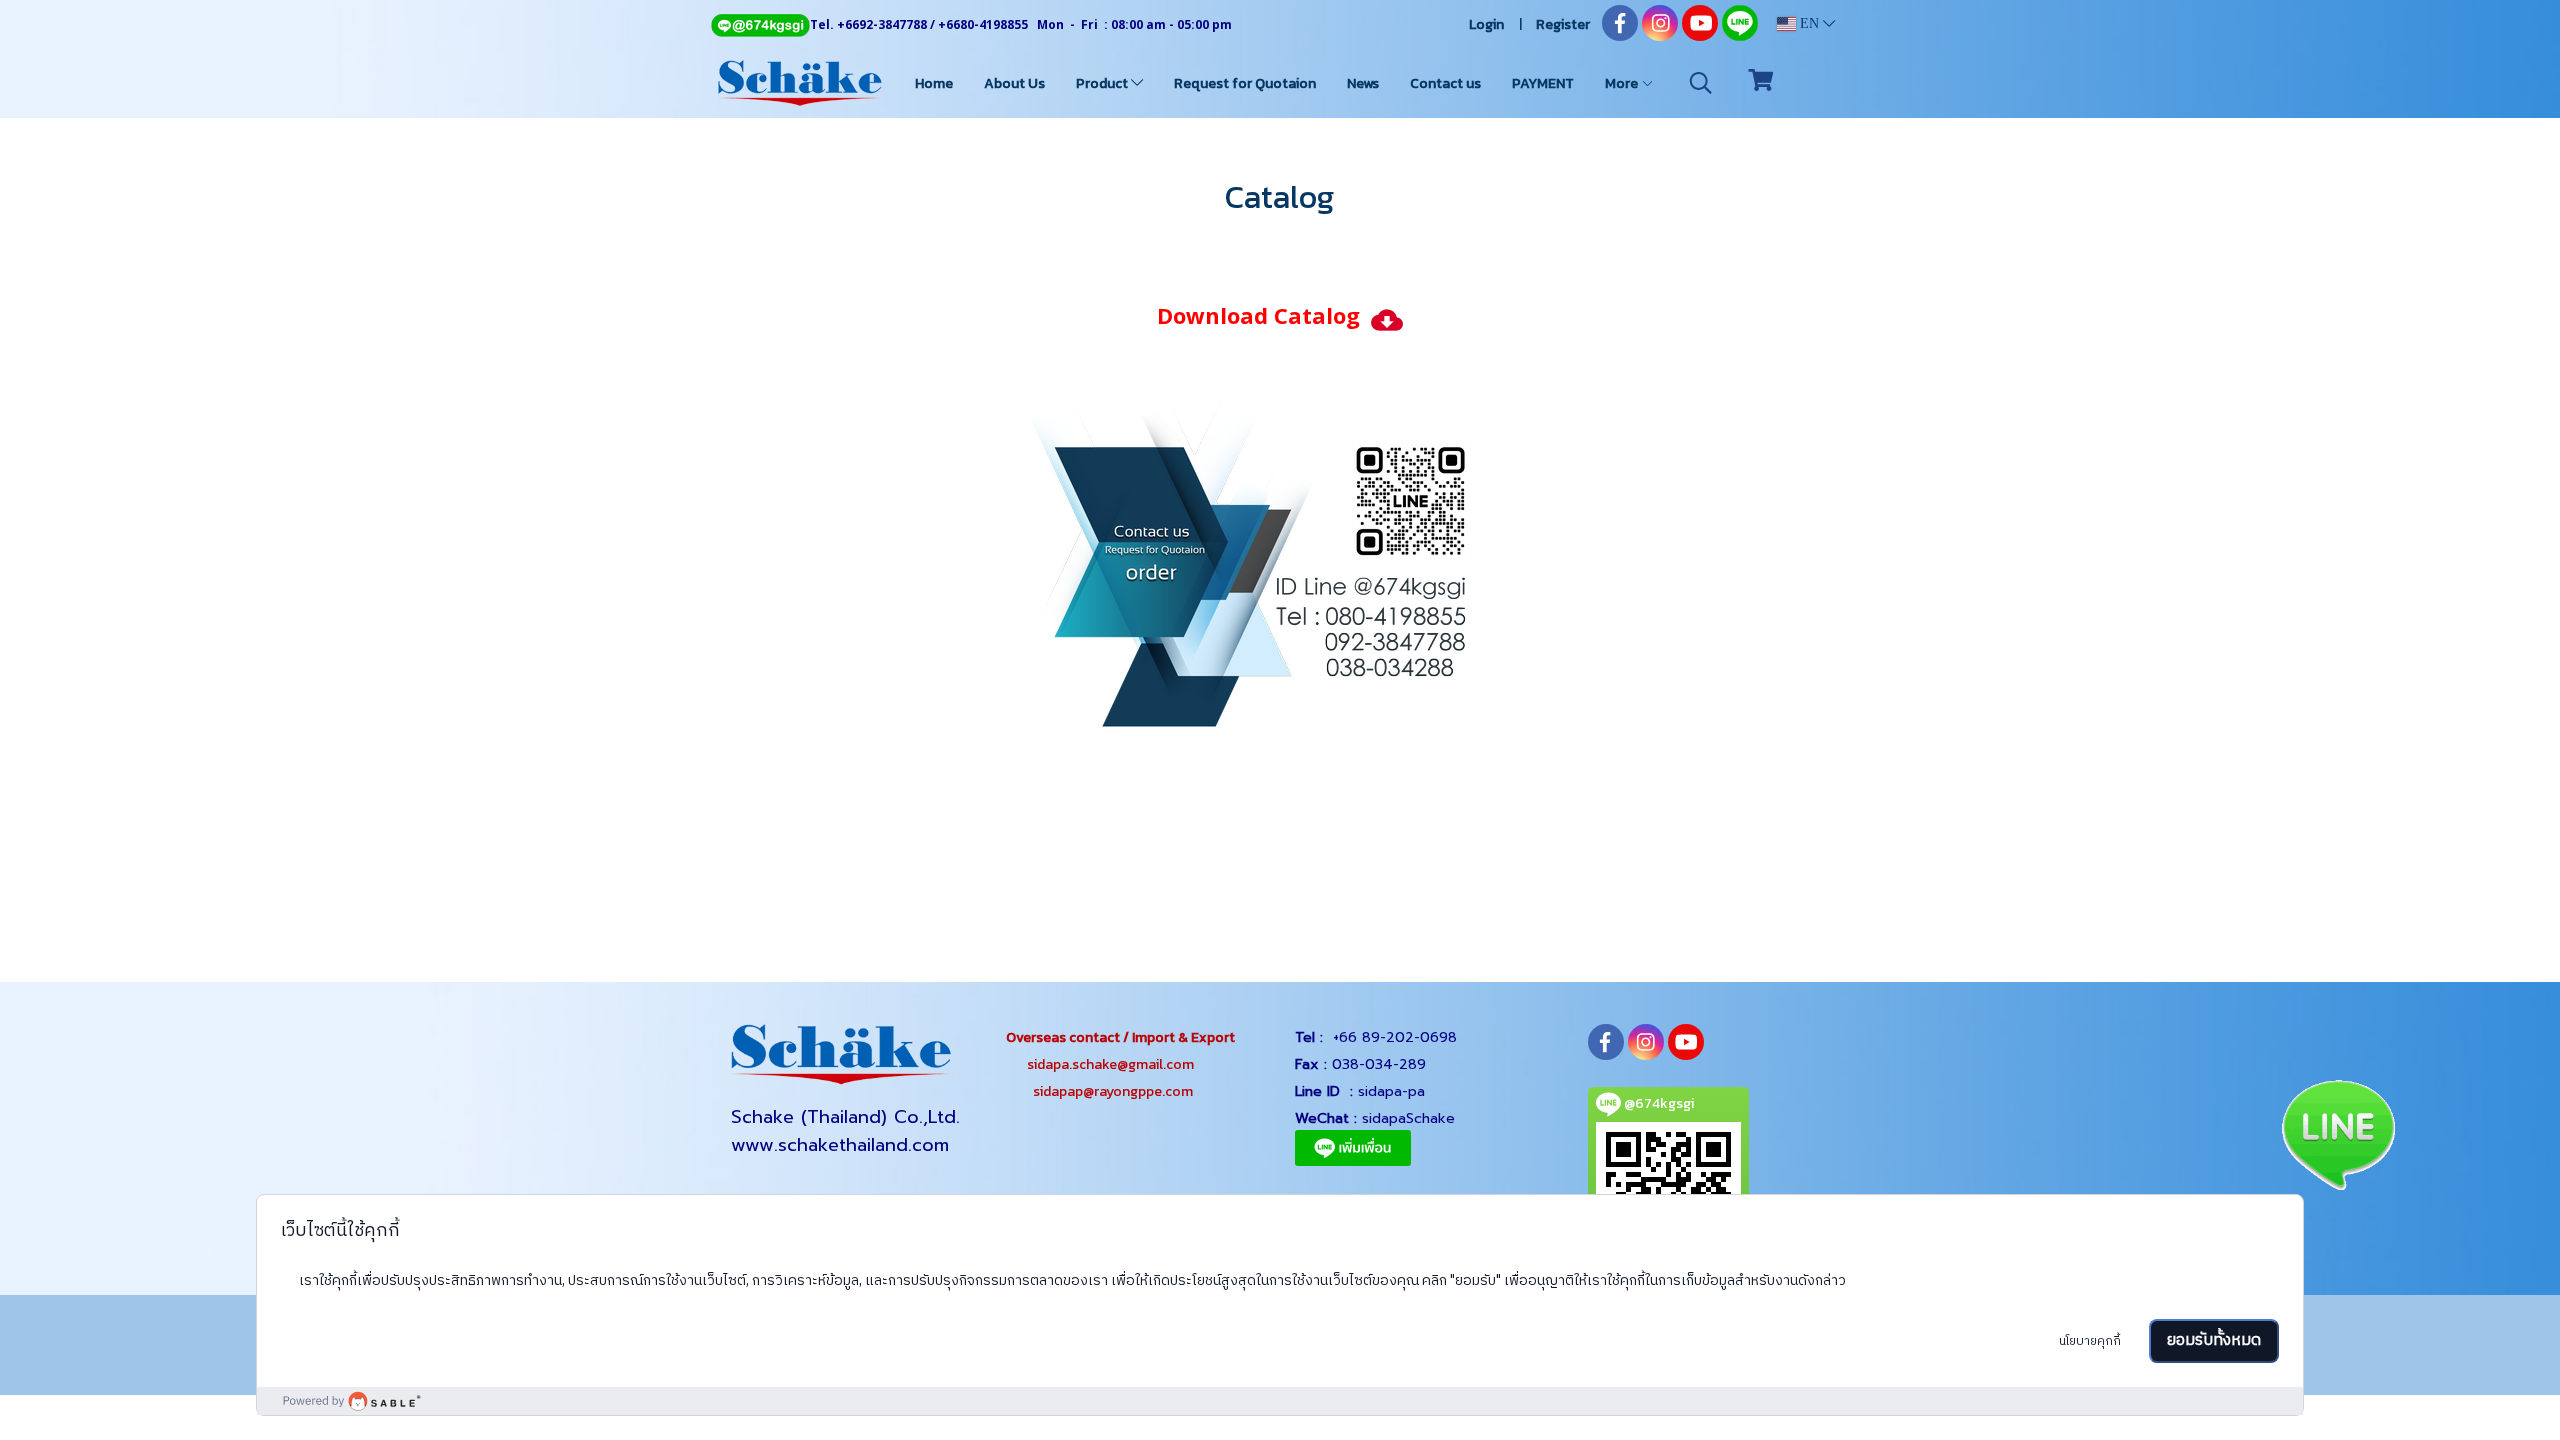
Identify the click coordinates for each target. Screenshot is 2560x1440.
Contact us (1445, 83)
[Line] (760, 24)
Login (1486, 24)
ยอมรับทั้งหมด (2214, 1340)
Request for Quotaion (1245, 83)
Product (1103, 83)
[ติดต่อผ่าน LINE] (2337, 1132)
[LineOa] (1280, 558)
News (1363, 83)
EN (1809, 23)
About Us (1014, 83)
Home (934, 83)
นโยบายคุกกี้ (2090, 1341)
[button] (1701, 83)
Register (1563, 24)
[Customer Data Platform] (1280, 1401)
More (1623, 83)
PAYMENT (1543, 83)
